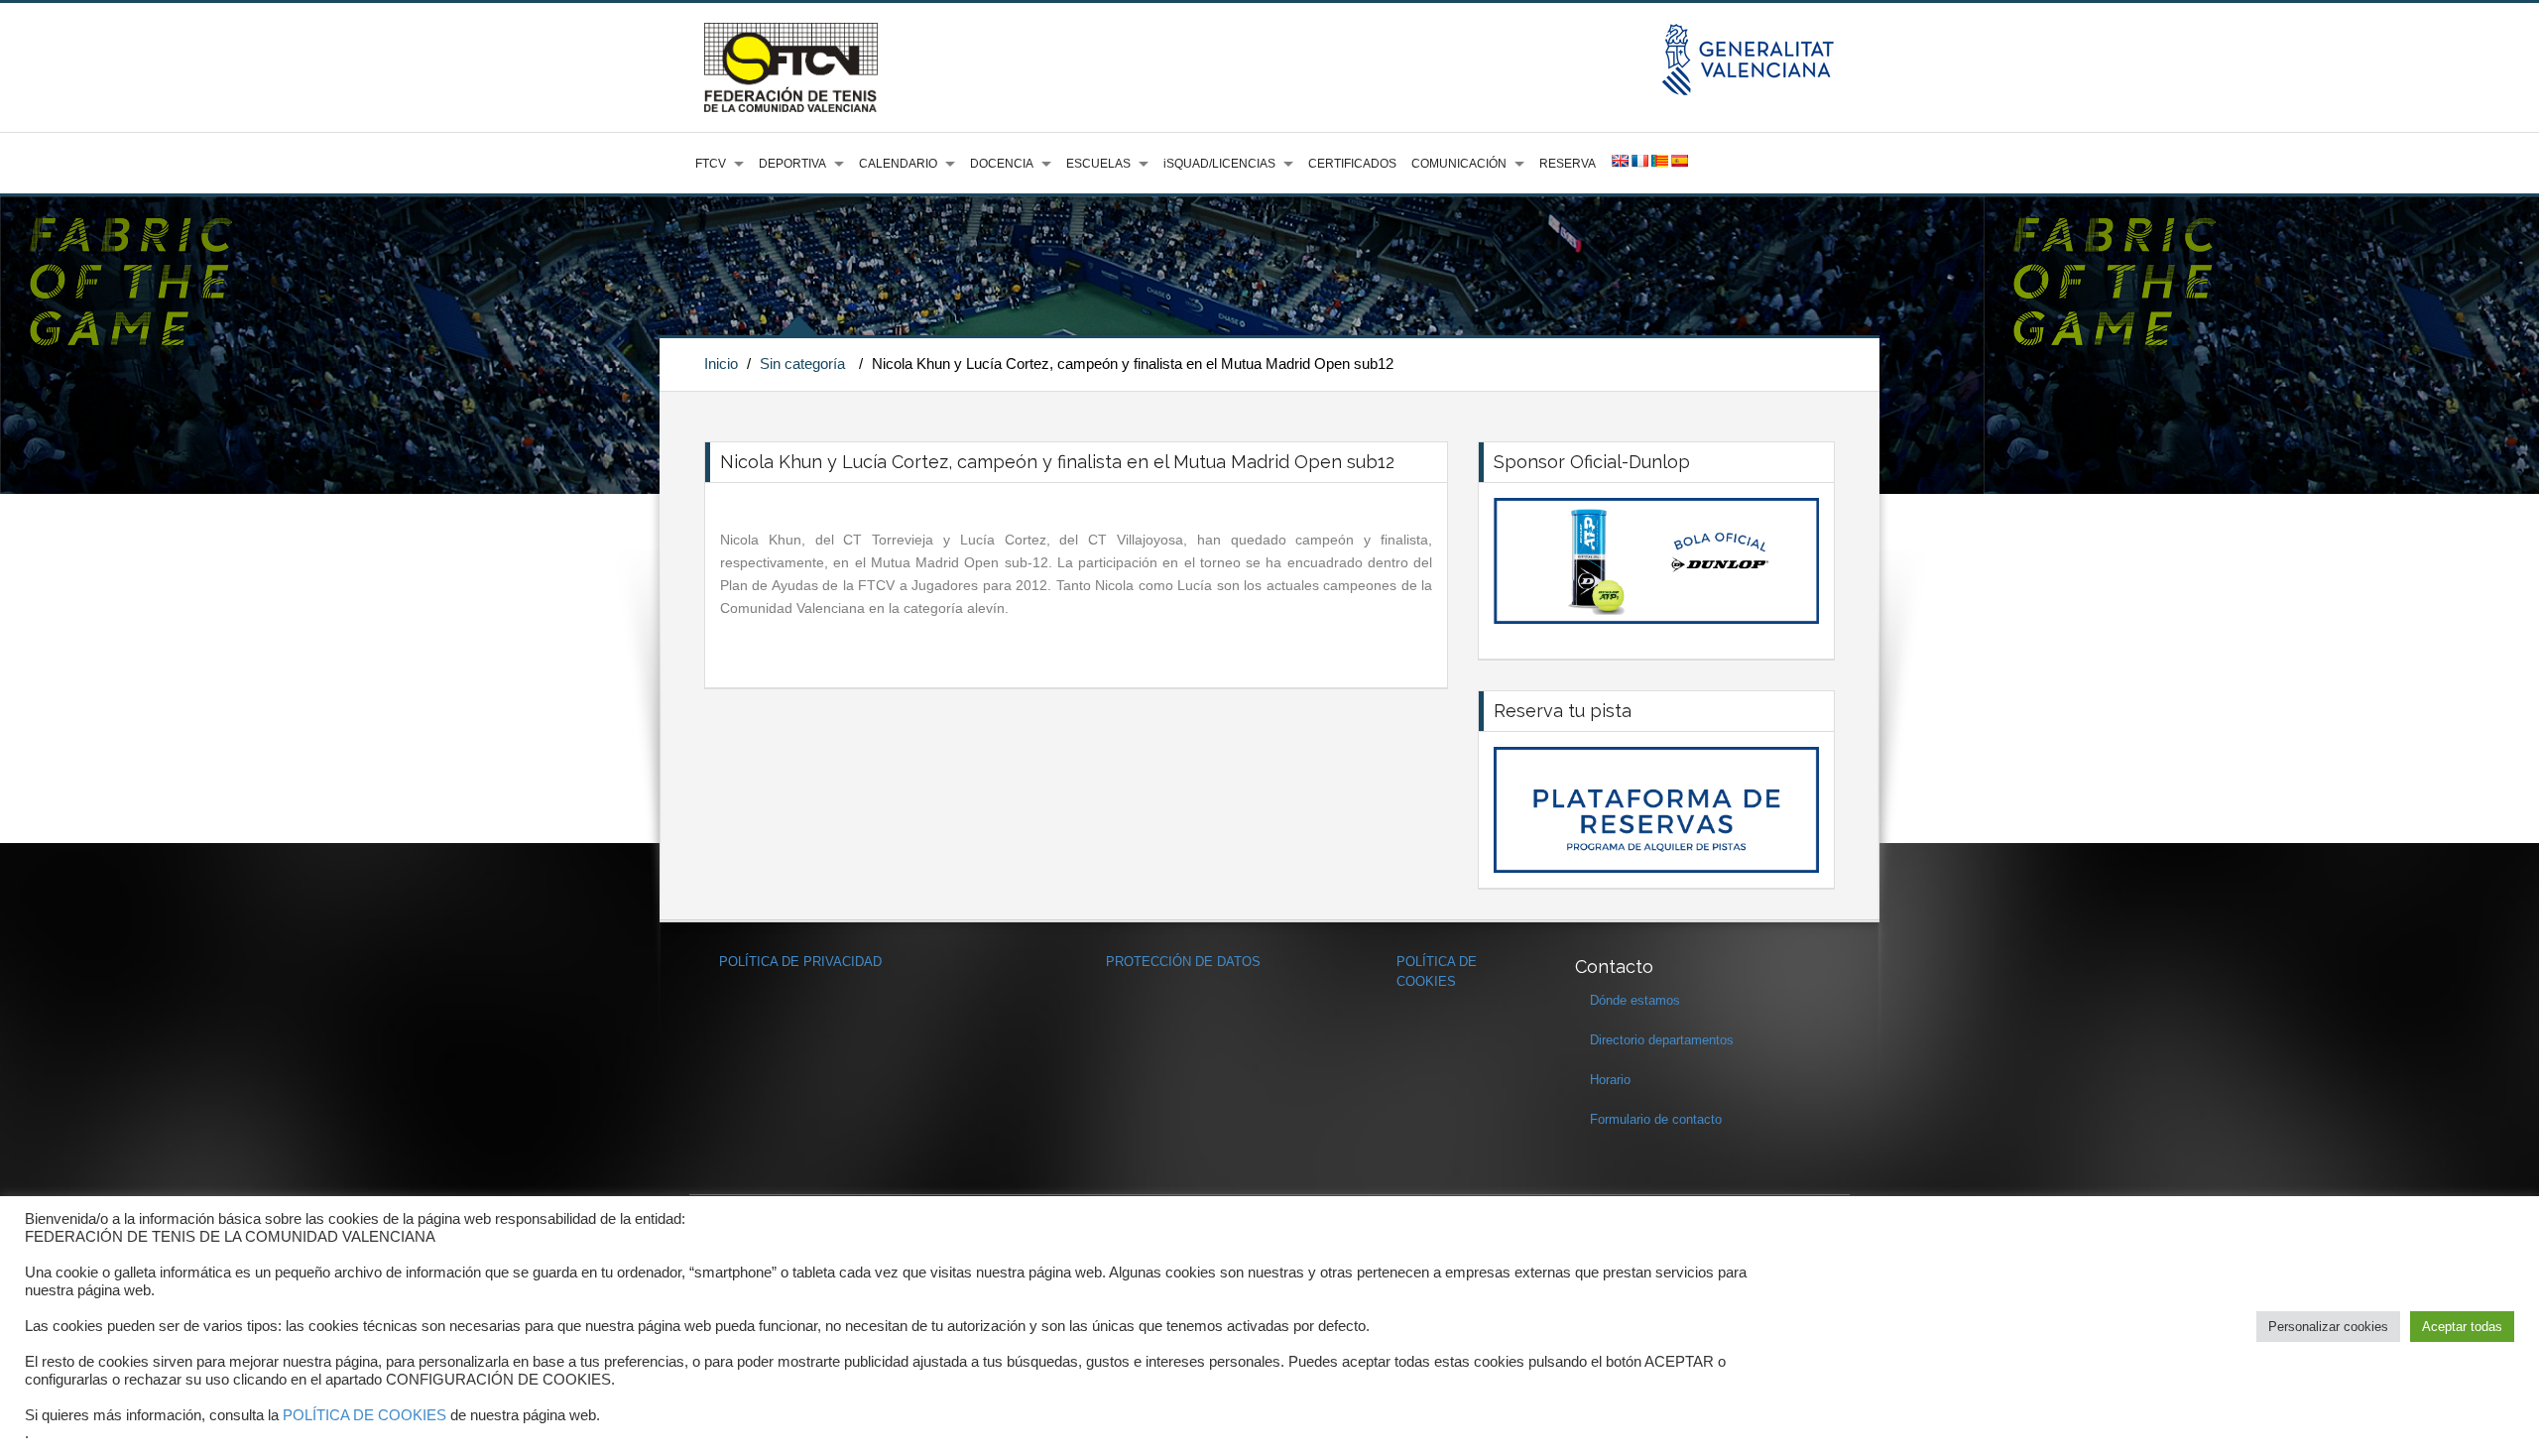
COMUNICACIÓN (1459, 164)
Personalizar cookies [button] (2328, 1327)
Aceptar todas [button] (2462, 1327)
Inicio (721, 364)
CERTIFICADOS (1352, 164)
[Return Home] (791, 66)
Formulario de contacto (1656, 1119)
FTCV (711, 164)
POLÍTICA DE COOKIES (364, 1415)
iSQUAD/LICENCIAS (1219, 164)
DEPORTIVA (792, 164)
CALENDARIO (898, 164)
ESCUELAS (1098, 164)
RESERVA (1568, 164)
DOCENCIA (1002, 164)
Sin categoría (802, 364)
